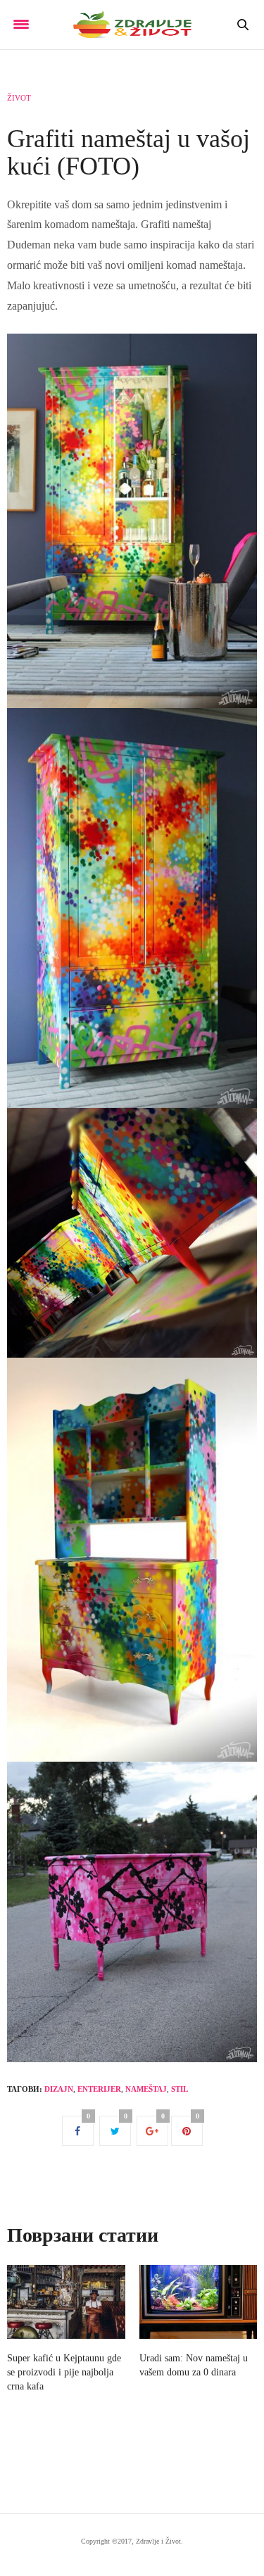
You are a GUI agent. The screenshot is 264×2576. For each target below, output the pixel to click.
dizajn (59, 2089)
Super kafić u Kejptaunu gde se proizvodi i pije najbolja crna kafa (64, 2372)
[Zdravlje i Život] (132, 25)
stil (180, 2089)
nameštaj (146, 2089)
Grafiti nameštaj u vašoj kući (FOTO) (128, 153)
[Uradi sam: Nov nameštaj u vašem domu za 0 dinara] (199, 2302)
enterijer (99, 2089)
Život (19, 98)
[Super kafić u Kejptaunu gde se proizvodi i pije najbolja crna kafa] (66, 2302)
